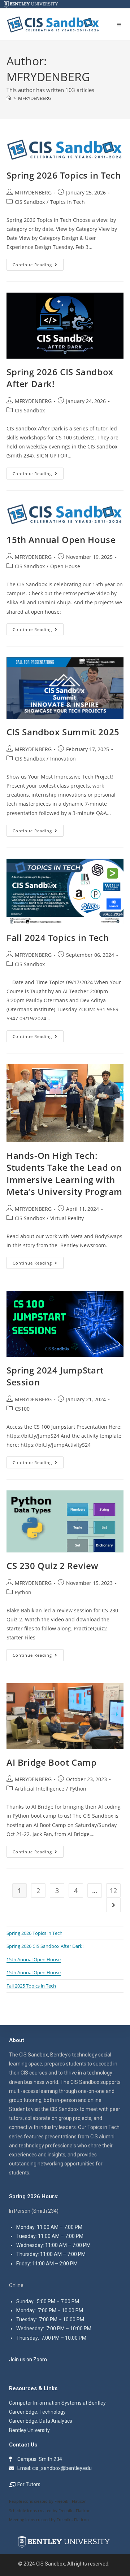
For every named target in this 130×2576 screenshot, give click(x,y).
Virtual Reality (67, 1218)
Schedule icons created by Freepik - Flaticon (50, 2511)
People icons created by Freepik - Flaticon (48, 2501)
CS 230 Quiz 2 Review (53, 1566)
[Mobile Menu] (120, 25)
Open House (65, 566)
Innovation (63, 759)
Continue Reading (38, 263)
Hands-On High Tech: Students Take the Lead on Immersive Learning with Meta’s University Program (64, 1174)
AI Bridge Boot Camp (51, 1762)
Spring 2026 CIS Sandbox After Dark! (45, 1946)
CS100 (22, 1409)
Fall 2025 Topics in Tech (31, 1986)
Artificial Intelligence (40, 1789)
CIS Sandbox (30, 202)
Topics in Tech (68, 202)
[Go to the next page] (113, 1905)
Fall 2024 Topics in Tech (58, 937)
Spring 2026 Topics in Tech (64, 175)
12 (113, 1891)
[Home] (9, 98)
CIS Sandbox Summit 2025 (63, 732)
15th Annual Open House (61, 540)
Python (23, 1592)
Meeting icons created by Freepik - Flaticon (49, 2520)
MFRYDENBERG (35, 98)
